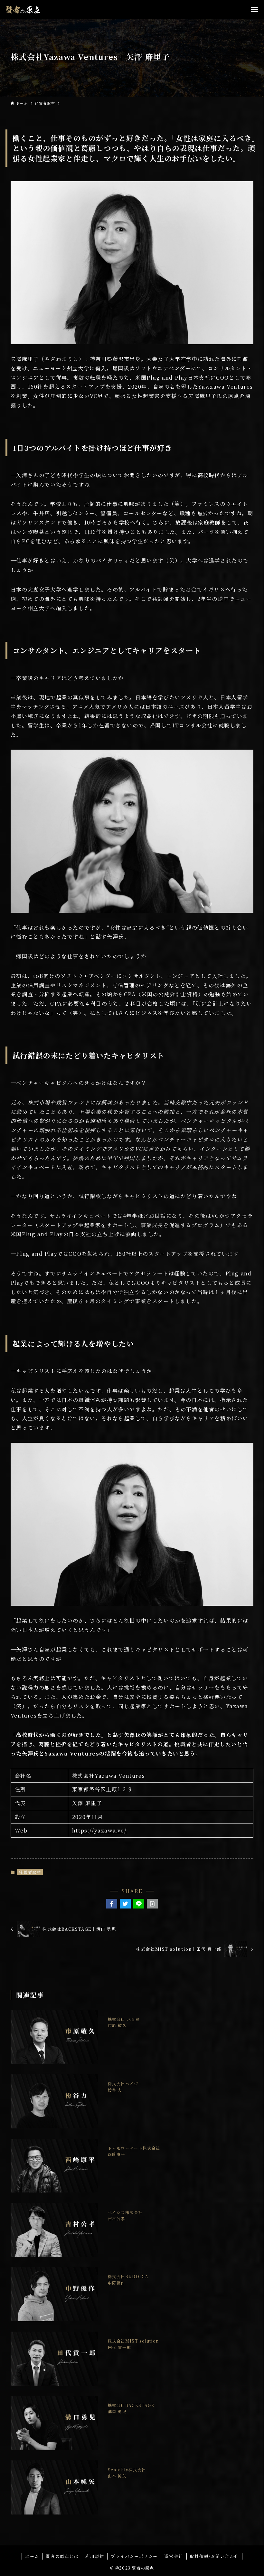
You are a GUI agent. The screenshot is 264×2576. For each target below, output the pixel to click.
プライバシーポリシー (134, 2556)
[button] (112, 1904)
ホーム (32, 2556)
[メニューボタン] (254, 10)
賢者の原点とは (62, 2556)
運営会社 (174, 2556)
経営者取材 (30, 1872)
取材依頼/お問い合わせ (214, 2556)
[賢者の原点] (23, 10)
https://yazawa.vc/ (99, 1830)
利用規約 (95, 2556)
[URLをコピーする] (152, 1904)
